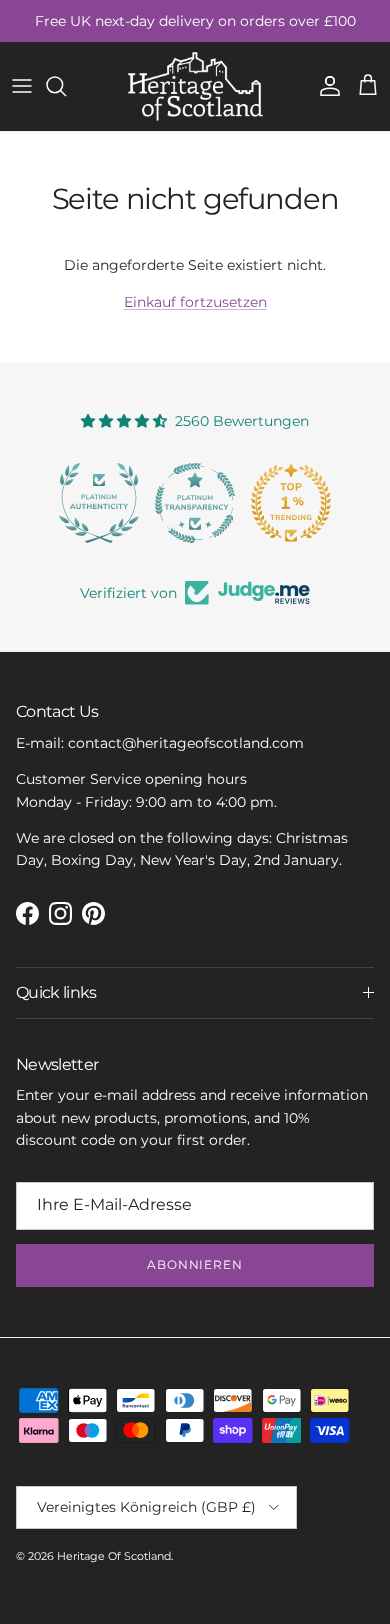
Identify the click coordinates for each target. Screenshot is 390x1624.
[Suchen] (66, 86)
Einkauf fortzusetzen (195, 302)
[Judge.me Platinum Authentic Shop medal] (99, 503)
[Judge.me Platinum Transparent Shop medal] (195, 503)
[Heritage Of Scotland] (195, 86)
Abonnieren (195, 1264)
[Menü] (22, 86)
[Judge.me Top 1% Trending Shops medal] (291, 503)
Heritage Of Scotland (114, 1556)
